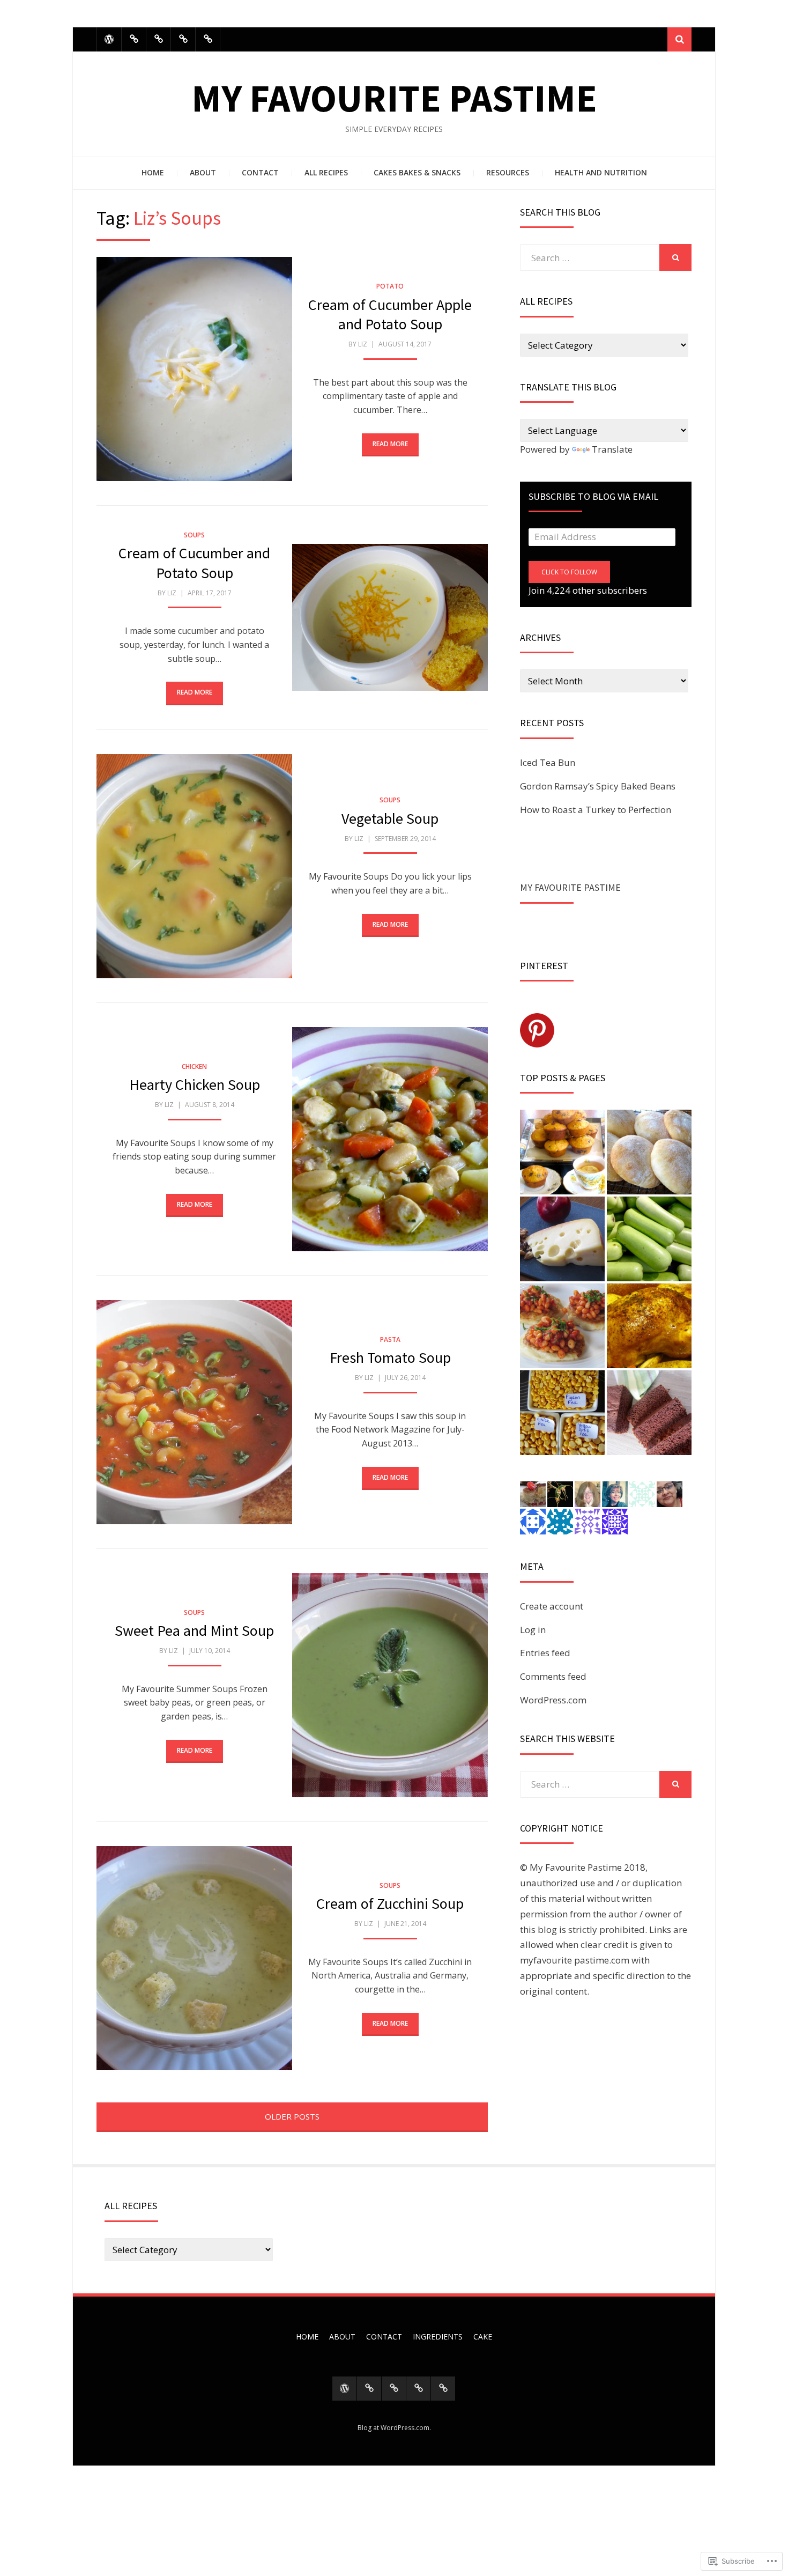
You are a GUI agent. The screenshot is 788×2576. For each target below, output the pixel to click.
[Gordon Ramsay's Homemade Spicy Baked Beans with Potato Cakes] (562, 1326)
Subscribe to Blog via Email (593, 496)
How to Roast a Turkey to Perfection (596, 810)
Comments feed (553, 1676)
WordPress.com (553, 1700)
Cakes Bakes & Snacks (417, 172)
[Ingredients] (183, 39)
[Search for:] (590, 258)
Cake (483, 2337)
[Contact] (158, 39)
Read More (390, 444)
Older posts (292, 2116)
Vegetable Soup (390, 818)
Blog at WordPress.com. (394, 2428)
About (203, 172)
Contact (260, 172)
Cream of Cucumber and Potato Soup (194, 563)
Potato (390, 286)
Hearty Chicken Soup (195, 1084)
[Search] (679, 39)
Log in (533, 1630)
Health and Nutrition (601, 172)
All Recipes (326, 172)
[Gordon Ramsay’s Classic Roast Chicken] (649, 1326)
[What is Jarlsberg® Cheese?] (562, 1239)
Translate (612, 449)
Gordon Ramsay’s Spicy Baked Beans (598, 786)
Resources (508, 172)
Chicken (194, 1066)
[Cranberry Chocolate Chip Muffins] (562, 1152)
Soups (194, 535)
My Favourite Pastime (394, 98)
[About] (134, 39)
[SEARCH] (675, 257)
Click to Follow (569, 572)
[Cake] (208, 39)
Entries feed (545, 1653)
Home (153, 172)
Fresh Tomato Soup (390, 1357)
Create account (552, 1606)
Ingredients (438, 2337)
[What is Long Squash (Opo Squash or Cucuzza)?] (649, 1239)
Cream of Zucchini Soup (390, 1903)
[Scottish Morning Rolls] (649, 1152)
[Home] (109, 39)
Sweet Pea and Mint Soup (194, 1630)
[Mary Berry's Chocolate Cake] (649, 1413)
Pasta (390, 1339)
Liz (363, 344)
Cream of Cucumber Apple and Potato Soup (390, 314)
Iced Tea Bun (548, 762)
